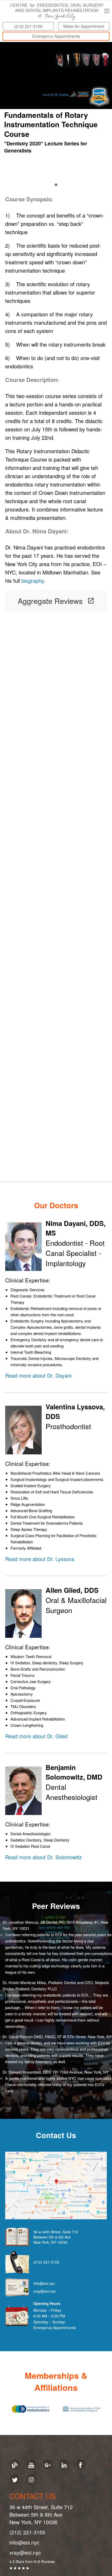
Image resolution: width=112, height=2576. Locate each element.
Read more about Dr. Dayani (38, 1375)
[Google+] (48, 2465)
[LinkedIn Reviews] (99, 96)
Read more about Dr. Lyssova (40, 1559)
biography (33, 581)
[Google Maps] (56, 2185)
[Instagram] (31, 2480)
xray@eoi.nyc (45, 2291)
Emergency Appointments (56, 36)
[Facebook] (80, 2465)
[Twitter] (15, 2480)
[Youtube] (31, 2465)
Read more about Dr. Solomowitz (43, 1857)
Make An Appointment (84, 26)
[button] (107, 11)
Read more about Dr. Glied (36, 1736)
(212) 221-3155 (28, 26)
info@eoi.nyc (44, 2283)
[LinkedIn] (64, 2465)
